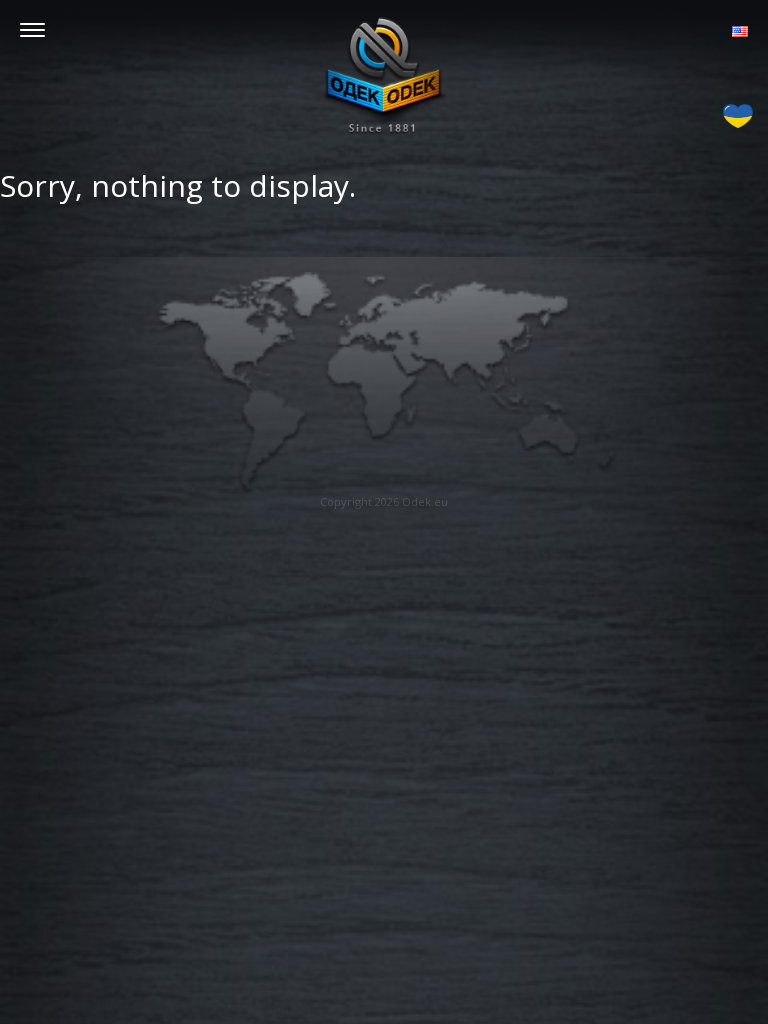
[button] (740, 29)
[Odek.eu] (384, 74)
